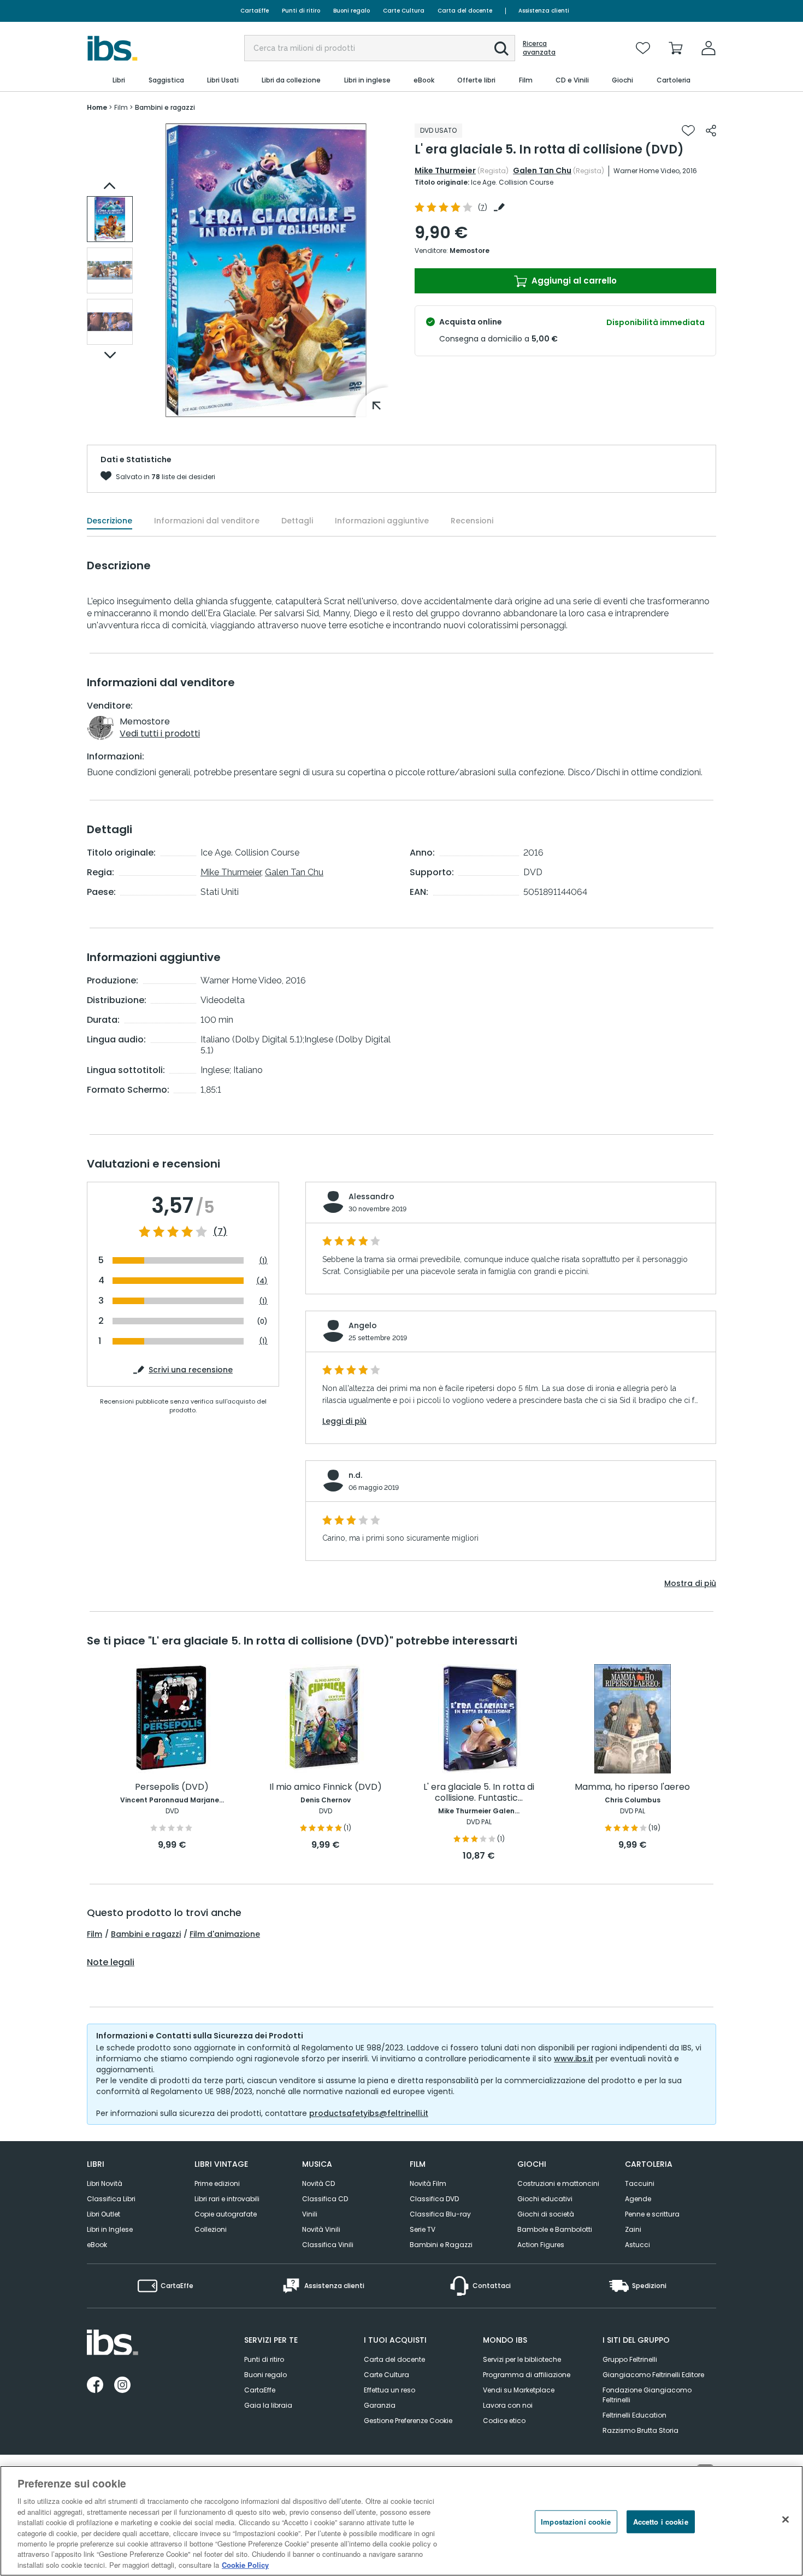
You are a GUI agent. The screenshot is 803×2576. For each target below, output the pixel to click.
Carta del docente (465, 11)
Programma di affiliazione (527, 2375)
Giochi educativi (545, 2199)
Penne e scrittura (652, 2214)
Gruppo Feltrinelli (630, 2359)
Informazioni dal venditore (207, 521)
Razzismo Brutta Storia (640, 2430)
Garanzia (380, 2405)
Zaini (633, 2229)
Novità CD (318, 2183)
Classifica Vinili (328, 2245)
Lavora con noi (508, 2405)
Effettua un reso (389, 2390)
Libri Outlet (104, 2214)
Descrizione (110, 521)
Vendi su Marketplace (519, 2390)
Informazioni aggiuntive (382, 521)
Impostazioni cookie (576, 2522)
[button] (501, 49)
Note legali (111, 1962)
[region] (401, 2521)
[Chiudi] (786, 2520)
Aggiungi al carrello (573, 281)
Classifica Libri (111, 2199)
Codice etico (504, 2421)
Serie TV (423, 2229)
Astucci (637, 2245)
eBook (97, 2245)
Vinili (310, 2214)
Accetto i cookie (661, 2522)
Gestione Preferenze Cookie (408, 2421)
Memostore (470, 250)
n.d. (355, 1475)
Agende (638, 2199)
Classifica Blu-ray (440, 2214)
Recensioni (472, 521)
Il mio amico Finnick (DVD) (326, 1787)
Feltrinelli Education (634, 2415)
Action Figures (541, 2245)
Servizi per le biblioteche (522, 2359)
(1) (263, 1261)
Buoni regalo (352, 11)
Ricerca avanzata (539, 48)
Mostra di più (690, 1583)
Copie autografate (226, 2214)
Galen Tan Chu (542, 170)
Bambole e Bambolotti (555, 2229)
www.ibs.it (574, 2059)
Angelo (363, 1325)
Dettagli (297, 521)
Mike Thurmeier (445, 170)
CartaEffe (255, 11)
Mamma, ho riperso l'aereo (632, 1787)
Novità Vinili (321, 2229)
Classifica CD (325, 2199)
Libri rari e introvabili (227, 2199)
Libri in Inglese (110, 2229)
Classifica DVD (434, 2199)
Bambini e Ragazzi (441, 2245)
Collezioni (211, 2229)
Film (95, 1934)
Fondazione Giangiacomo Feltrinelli (647, 2395)
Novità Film (428, 2183)
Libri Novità (105, 2183)
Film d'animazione (225, 1934)
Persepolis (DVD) (172, 1787)
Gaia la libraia (268, 2405)
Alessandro (371, 1196)
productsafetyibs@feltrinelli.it (369, 2113)
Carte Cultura (404, 11)
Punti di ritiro (301, 11)
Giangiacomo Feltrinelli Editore (653, 2375)
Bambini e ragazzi (146, 1934)
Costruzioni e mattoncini (558, 2183)
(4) (262, 1281)
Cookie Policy (245, 2565)
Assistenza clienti (544, 11)
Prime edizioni (217, 2183)
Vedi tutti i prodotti (160, 733)
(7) (220, 1232)
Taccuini (640, 2183)
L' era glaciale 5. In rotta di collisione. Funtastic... (479, 1793)
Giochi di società (546, 2214)
